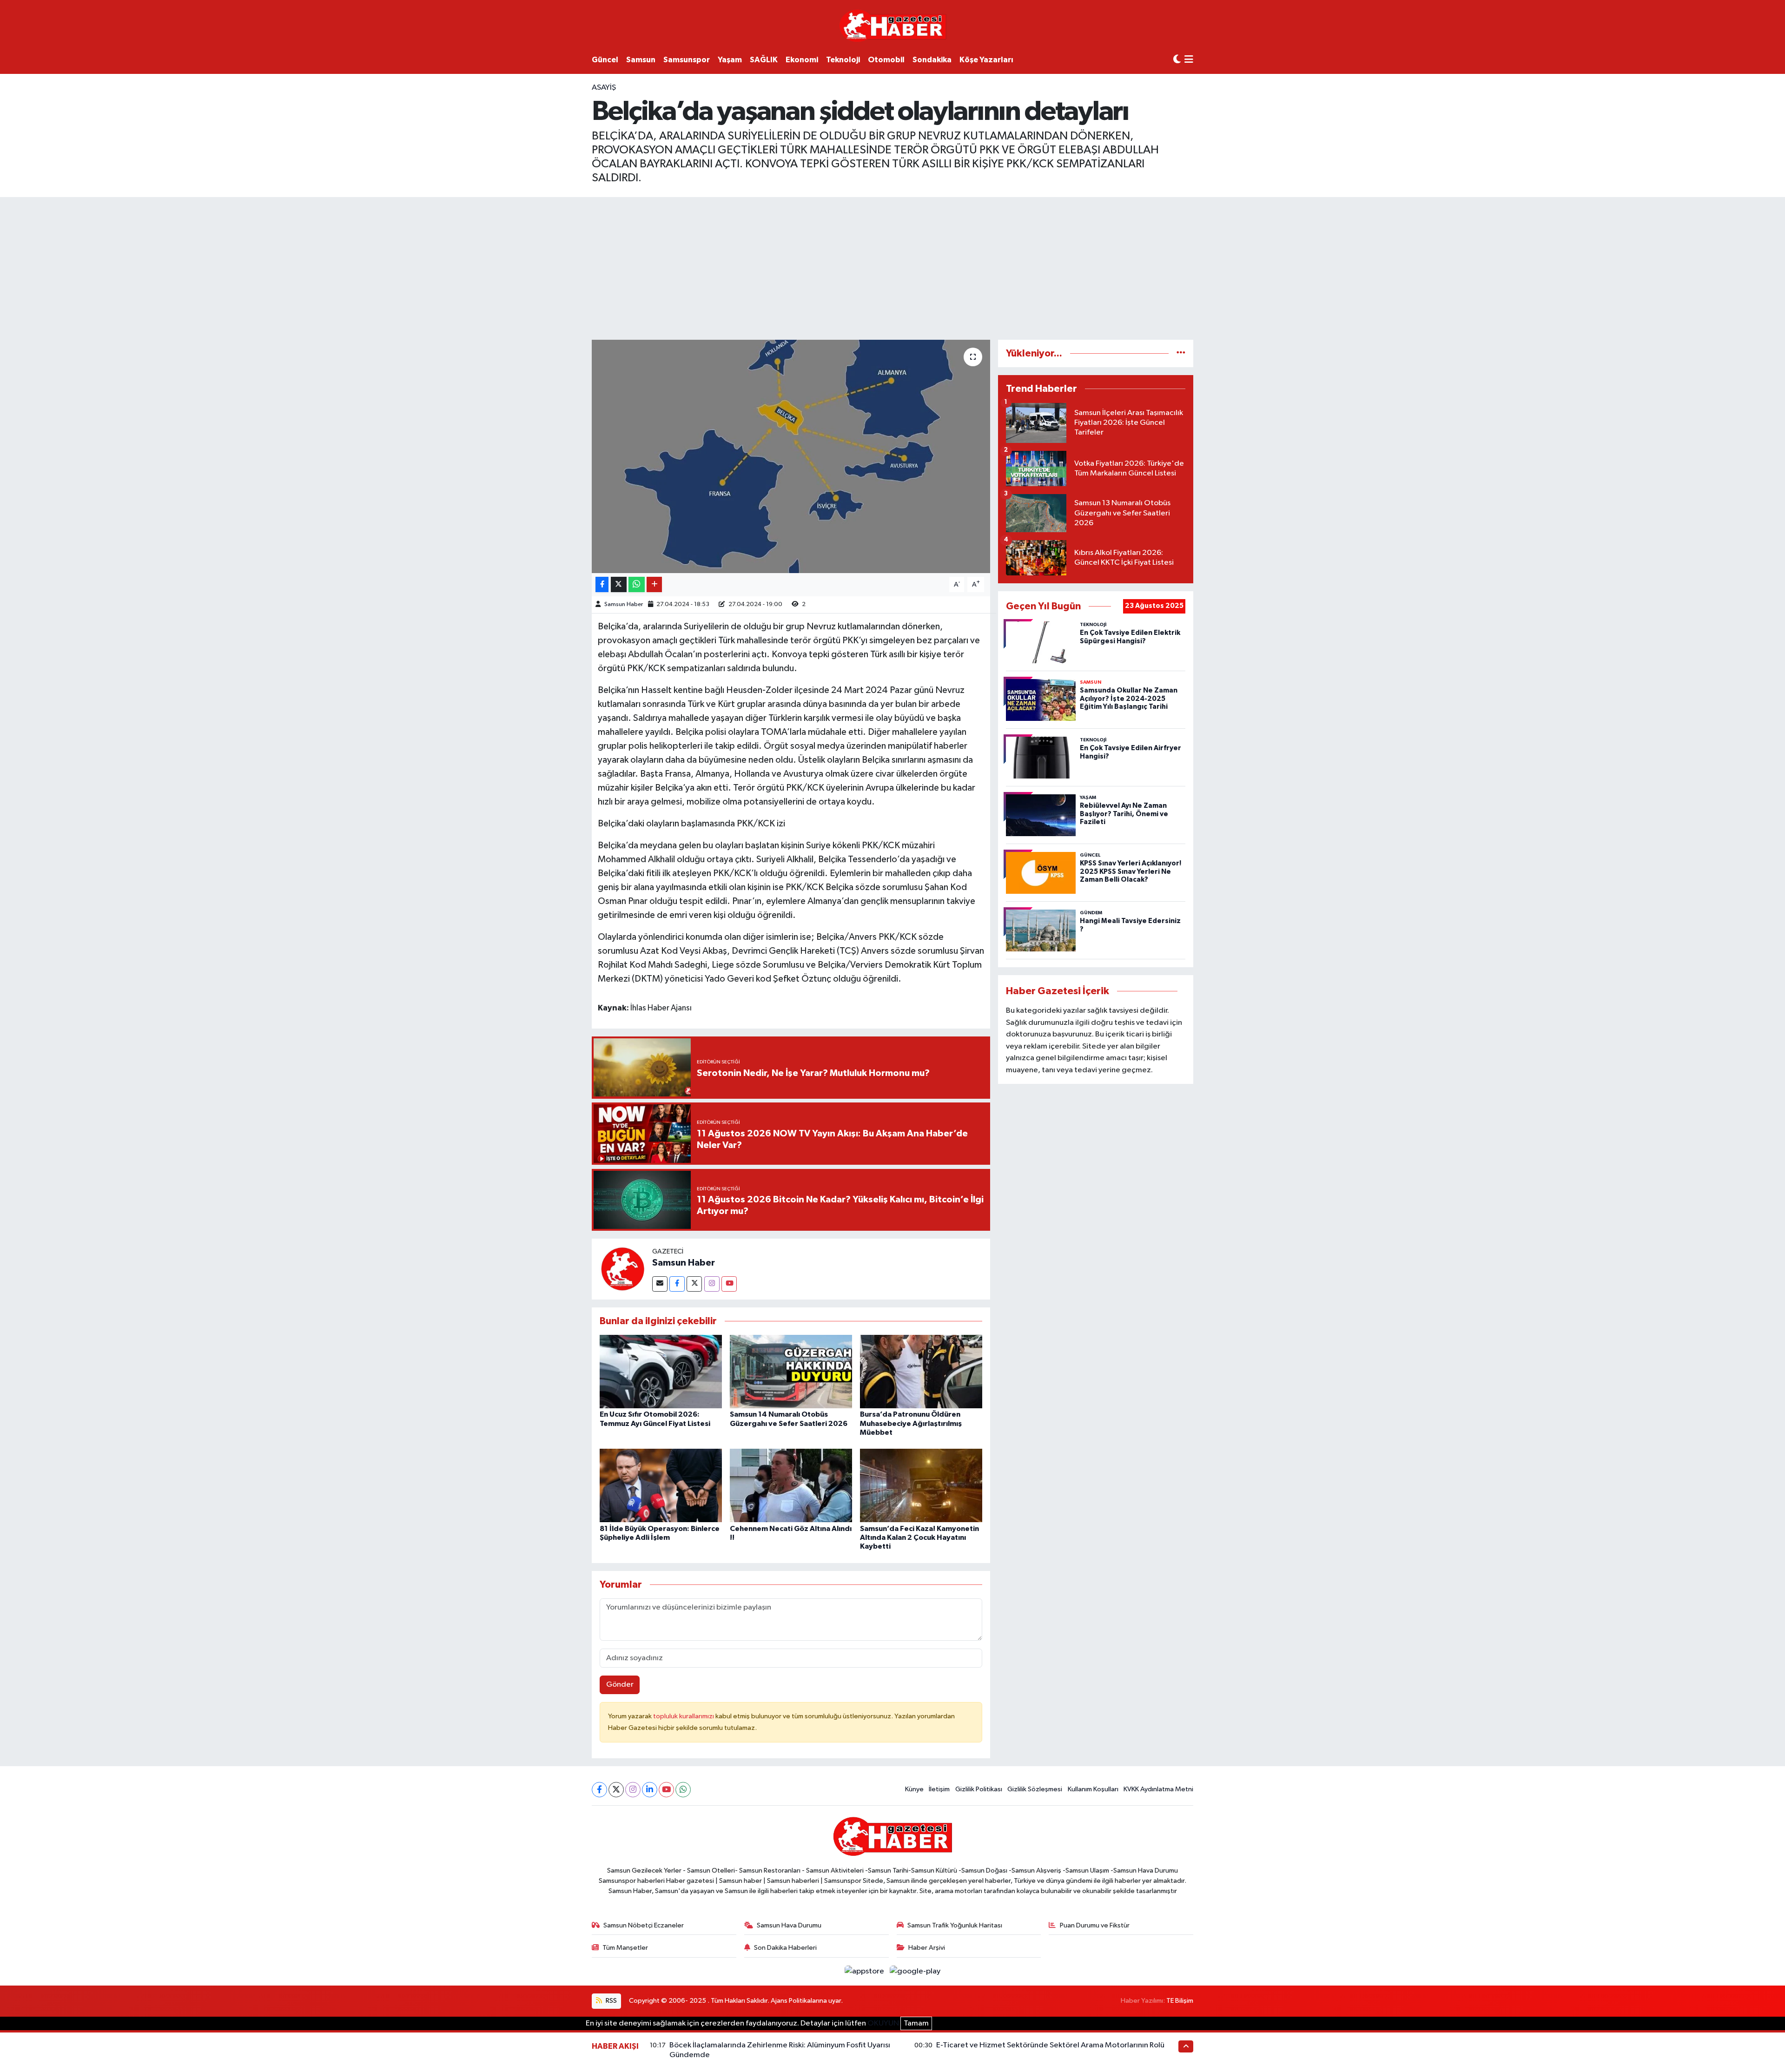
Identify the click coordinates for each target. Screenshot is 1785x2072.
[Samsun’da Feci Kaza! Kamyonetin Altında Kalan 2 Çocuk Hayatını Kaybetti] (921, 1485)
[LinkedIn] (650, 1790)
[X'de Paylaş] (619, 584)
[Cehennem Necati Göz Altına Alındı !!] (791, 1485)
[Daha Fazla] (654, 584)
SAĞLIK (764, 60)
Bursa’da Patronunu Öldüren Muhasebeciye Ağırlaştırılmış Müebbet (911, 1423)
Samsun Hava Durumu (789, 1925)
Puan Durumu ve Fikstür (1095, 1925)
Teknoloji (843, 60)
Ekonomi (802, 60)
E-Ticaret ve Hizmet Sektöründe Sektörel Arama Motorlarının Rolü (1050, 2045)
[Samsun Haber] (622, 1269)
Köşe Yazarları (986, 60)
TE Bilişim (1180, 2001)
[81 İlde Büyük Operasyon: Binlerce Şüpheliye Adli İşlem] (661, 1485)
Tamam (916, 2023)
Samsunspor (687, 60)
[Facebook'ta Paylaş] (602, 584)
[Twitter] (694, 1284)
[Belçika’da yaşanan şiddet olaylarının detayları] (791, 456)
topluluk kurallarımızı (684, 1716)
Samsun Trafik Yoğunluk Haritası (955, 1925)
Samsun (641, 60)
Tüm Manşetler (625, 1948)
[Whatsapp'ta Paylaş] (637, 584)
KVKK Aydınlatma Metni (1158, 1789)
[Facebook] (677, 1284)
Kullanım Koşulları (1093, 1789)
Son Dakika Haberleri (785, 1948)
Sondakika (932, 60)
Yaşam (730, 60)
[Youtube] (729, 1284)
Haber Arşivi (927, 1948)
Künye (914, 1789)
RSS (611, 2001)
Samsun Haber (624, 604)
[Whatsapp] (683, 1790)
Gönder (620, 1685)
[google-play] (915, 1971)
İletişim (939, 1789)
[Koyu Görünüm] (1177, 60)
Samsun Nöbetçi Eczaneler (644, 1925)
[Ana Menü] (1189, 60)
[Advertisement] (892, 267)
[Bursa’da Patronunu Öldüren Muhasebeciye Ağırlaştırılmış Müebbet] (921, 1371)
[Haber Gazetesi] (893, 25)
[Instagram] (712, 1284)
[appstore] (865, 1971)
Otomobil (886, 60)
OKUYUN (883, 2023)
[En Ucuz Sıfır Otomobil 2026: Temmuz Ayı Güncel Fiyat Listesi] (661, 1371)
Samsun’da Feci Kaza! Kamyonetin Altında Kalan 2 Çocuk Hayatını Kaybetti (919, 1538)
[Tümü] (1181, 353)
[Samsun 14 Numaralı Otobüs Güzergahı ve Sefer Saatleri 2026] (791, 1371)
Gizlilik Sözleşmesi (1035, 1789)
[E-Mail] (660, 1284)
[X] (616, 1790)
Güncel (605, 60)
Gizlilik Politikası (979, 1789)
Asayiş (604, 88)
